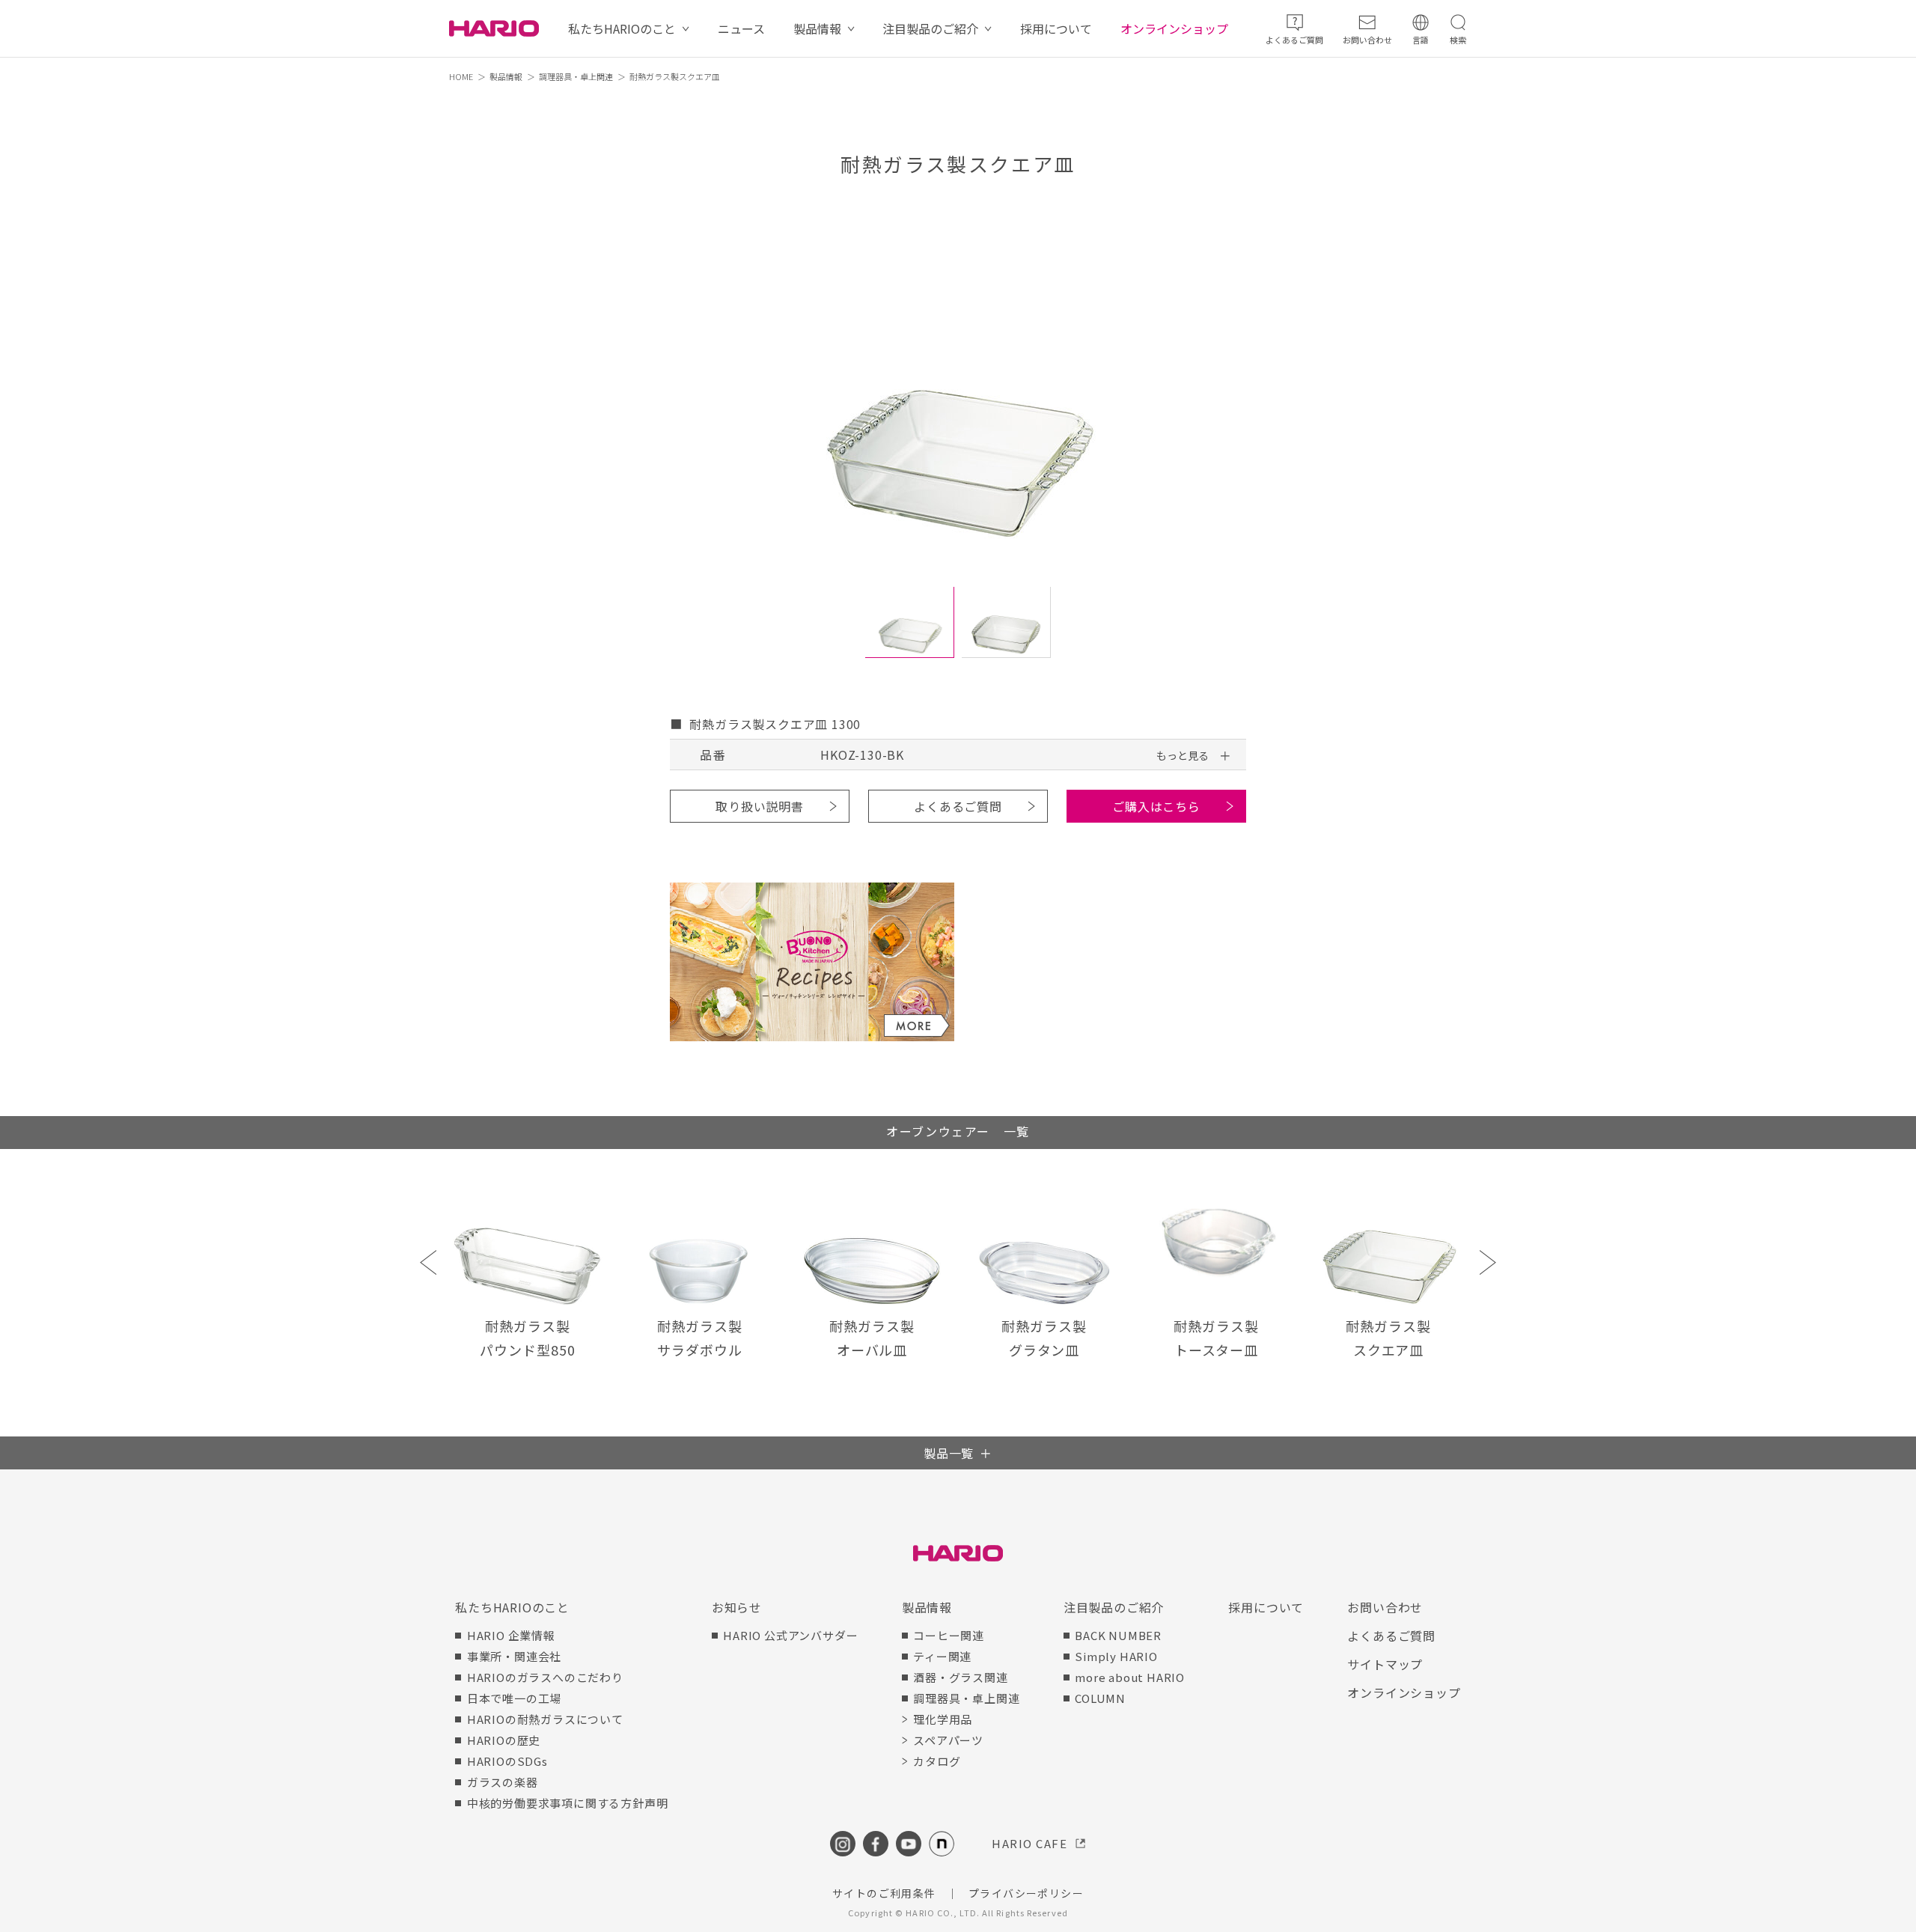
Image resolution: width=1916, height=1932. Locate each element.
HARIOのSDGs (507, 1761)
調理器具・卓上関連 (576, 76)
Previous (428, 1262)
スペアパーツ (948, 1740)
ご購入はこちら (1156, 806)
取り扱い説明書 (760, 806)
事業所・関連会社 (514, 1656)
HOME (461, 76)
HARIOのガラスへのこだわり (545, 1677)
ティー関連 (942, 1656)
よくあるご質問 (958, 806)
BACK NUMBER (1118, 1635)
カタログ (937, 1761)
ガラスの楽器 (503, 1782)
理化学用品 (943, 1719)
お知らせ (737, 1607)
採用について (1056, 28)
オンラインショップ (1174, 28)
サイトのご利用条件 (884, 1893)
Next (1488, 1262)
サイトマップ (1385, 1664)
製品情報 (817, 28)
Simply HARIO (1116, 1656)
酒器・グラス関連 (960, 1677)
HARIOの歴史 (504, 1740)
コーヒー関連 (949, 1635)
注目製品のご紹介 (930, 28)
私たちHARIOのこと (622, 28)
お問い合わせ (1385, 1607)
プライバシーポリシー (1026, 1893)
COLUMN (1100, 1698)
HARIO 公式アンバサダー (790, 1635)
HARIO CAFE (1029, 1843)
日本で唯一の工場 (514, 1698)
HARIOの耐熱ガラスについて (545, 1719)
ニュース (741, 28)
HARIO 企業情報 (511, 1635)
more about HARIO (1130, 1677)
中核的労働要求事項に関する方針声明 (567, 1803)
